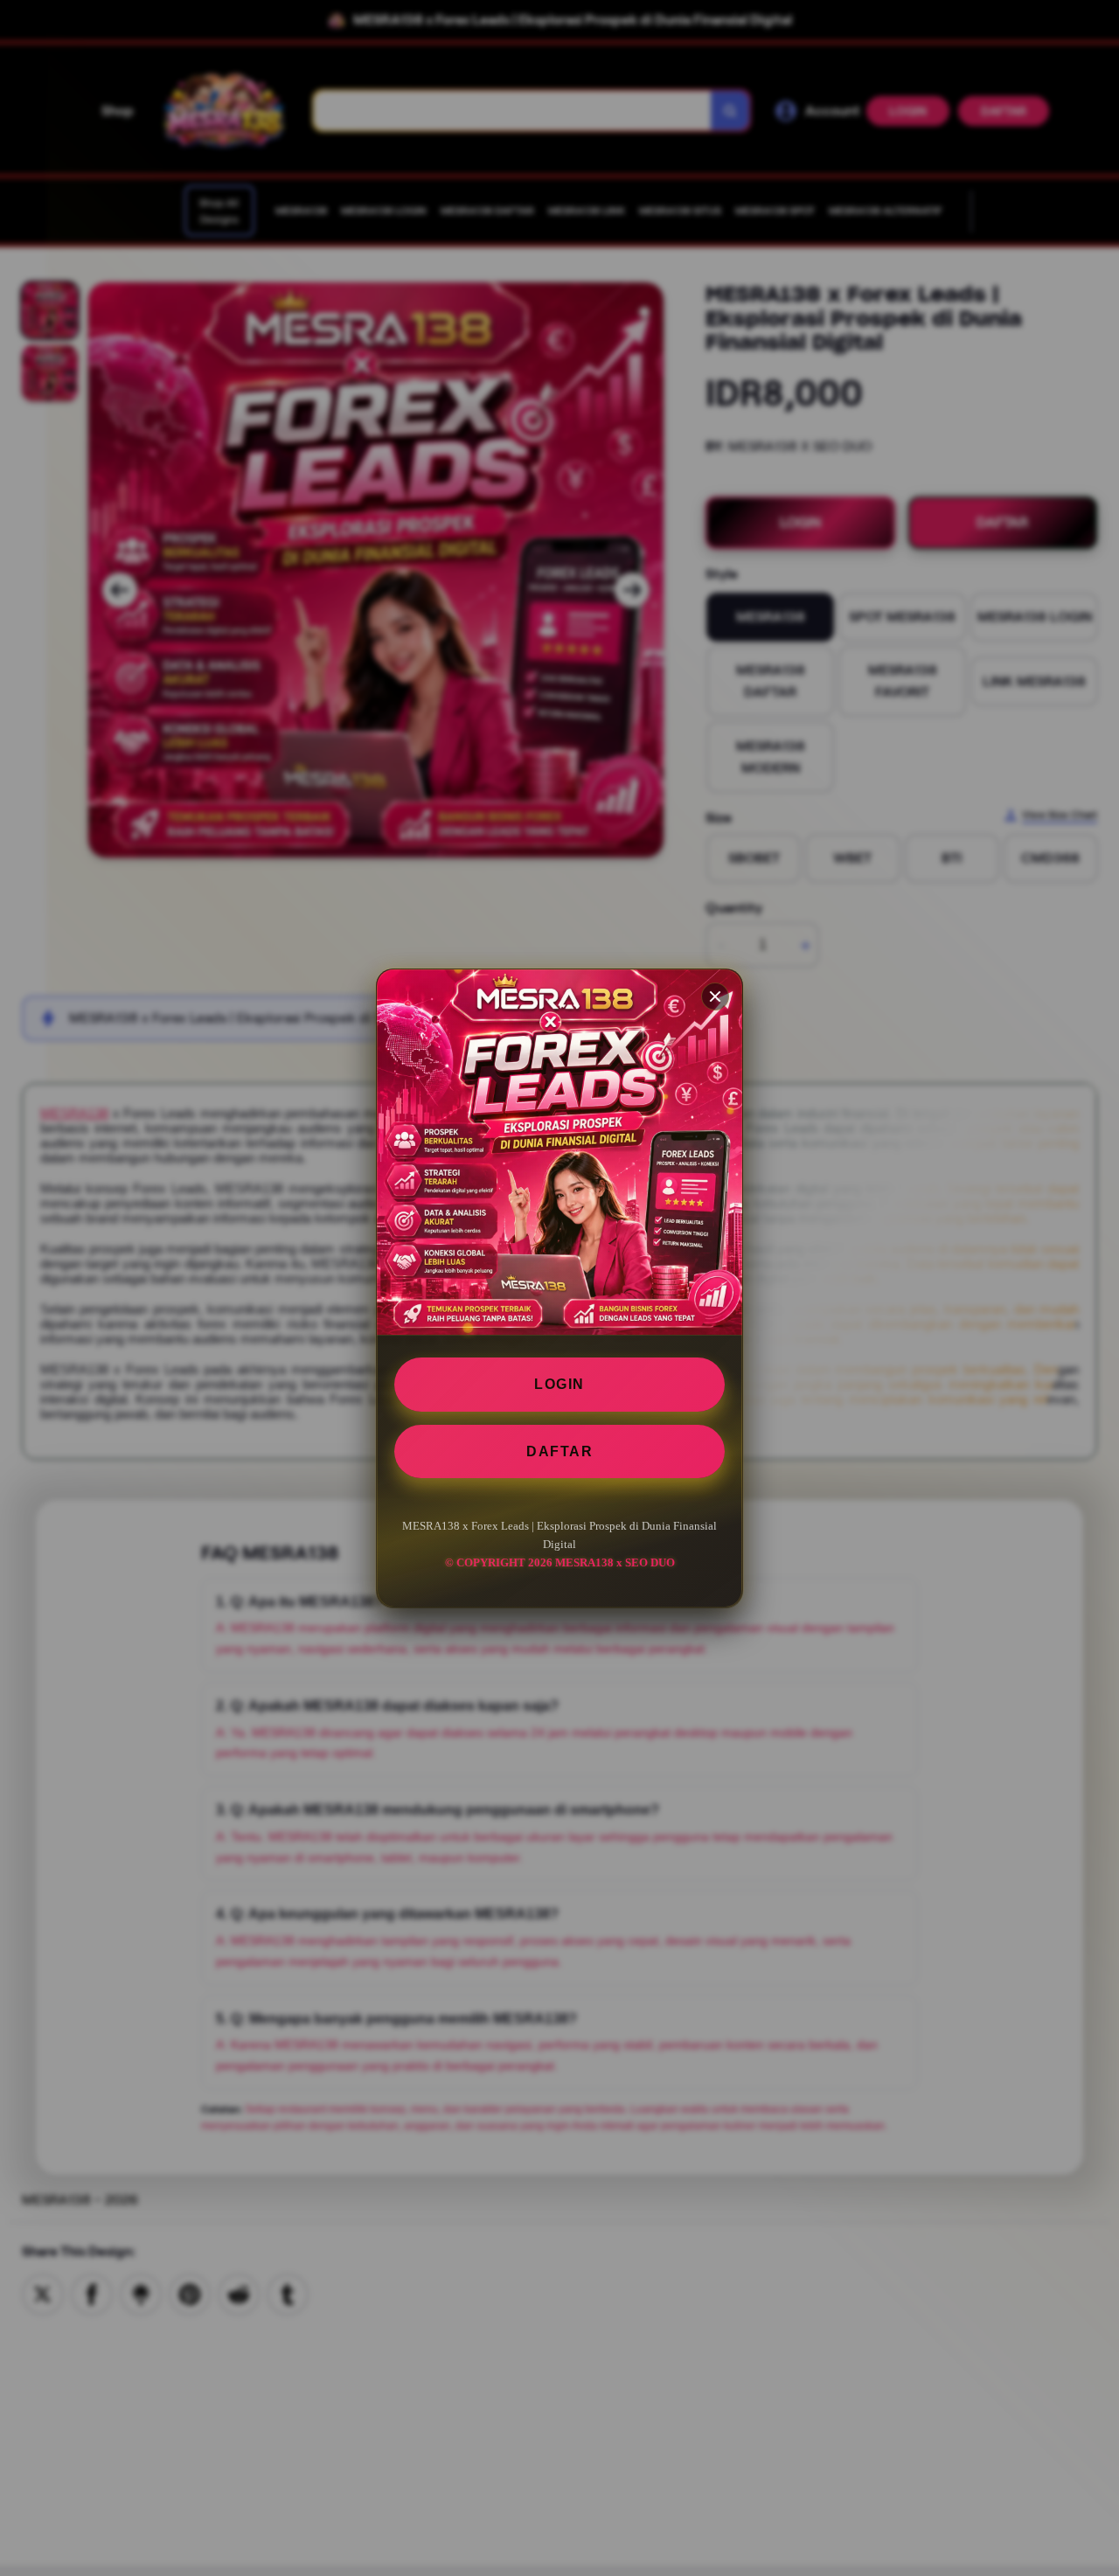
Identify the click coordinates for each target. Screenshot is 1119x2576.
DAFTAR (559, 1451)
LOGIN (559, 1384)
